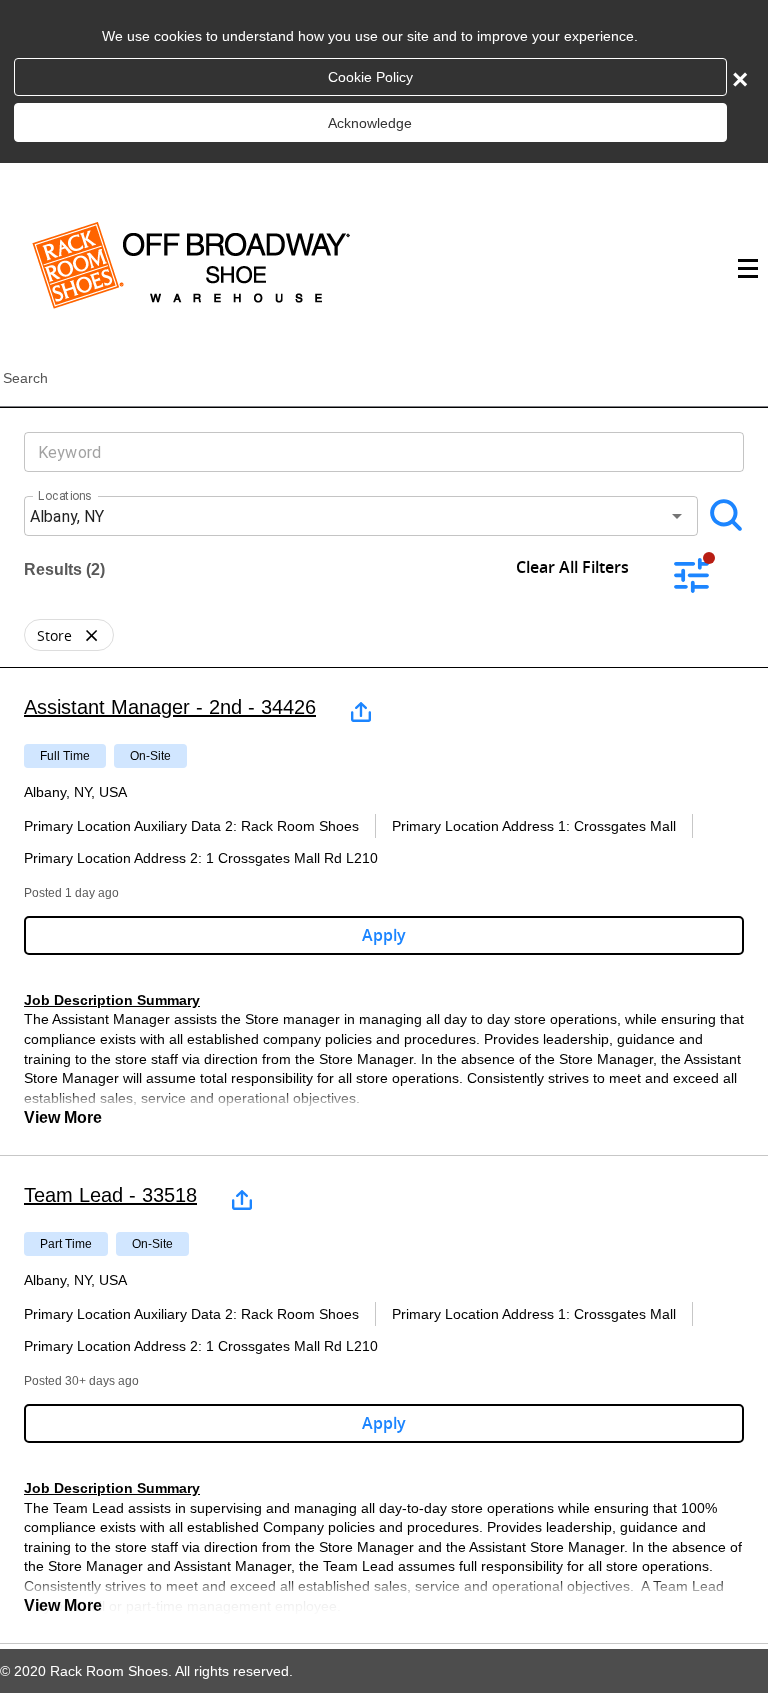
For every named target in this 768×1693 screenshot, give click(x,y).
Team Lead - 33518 (110, 1195)
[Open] (677, 516)
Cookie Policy (370, 77)
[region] (384, 911)
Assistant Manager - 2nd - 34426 (170, 707)
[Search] (726, 516)
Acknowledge (370, 123)
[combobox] (369, 516)
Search (25, 378)
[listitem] (69, 635)
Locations (65, 496)
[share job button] (361, 712)
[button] (91, 635)
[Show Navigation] (745, 268)
